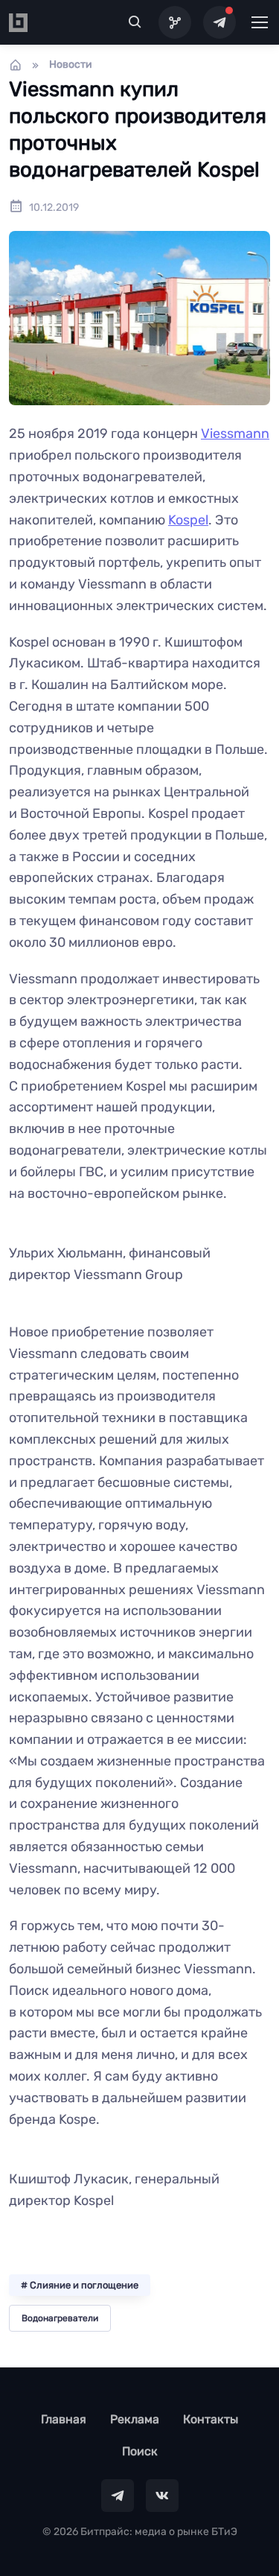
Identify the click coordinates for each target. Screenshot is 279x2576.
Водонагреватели (60, 2318)
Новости (71, 64)
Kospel (188, 520)
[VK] (162, 2496)
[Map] (175, 22)
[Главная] (16, 65)
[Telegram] (219, 22)
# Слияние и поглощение (80, 2285)
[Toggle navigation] (259, 22)
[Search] (135, 22)
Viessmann (235, 434)
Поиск (140, 2451)
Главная (64, 2419)
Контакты (211, 2419)
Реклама (135, 2419)
